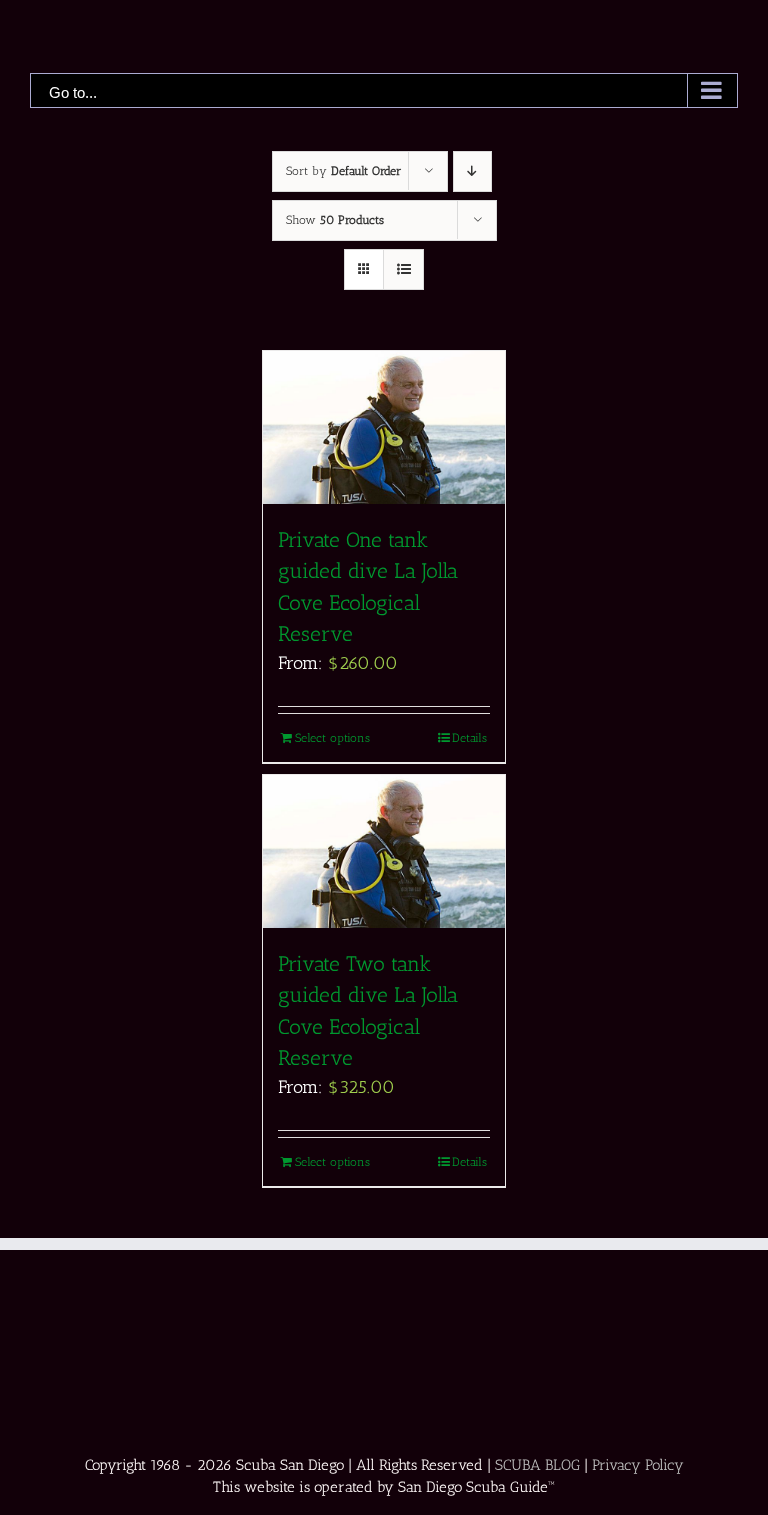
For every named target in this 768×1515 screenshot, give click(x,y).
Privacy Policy (638, 1465)
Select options (332, 738)
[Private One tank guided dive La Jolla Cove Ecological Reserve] (384, 427)
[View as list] (403, 269)
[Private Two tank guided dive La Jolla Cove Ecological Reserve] (384, 851)
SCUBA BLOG (537, 1465)
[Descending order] (472, 171)
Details (469, 738)
